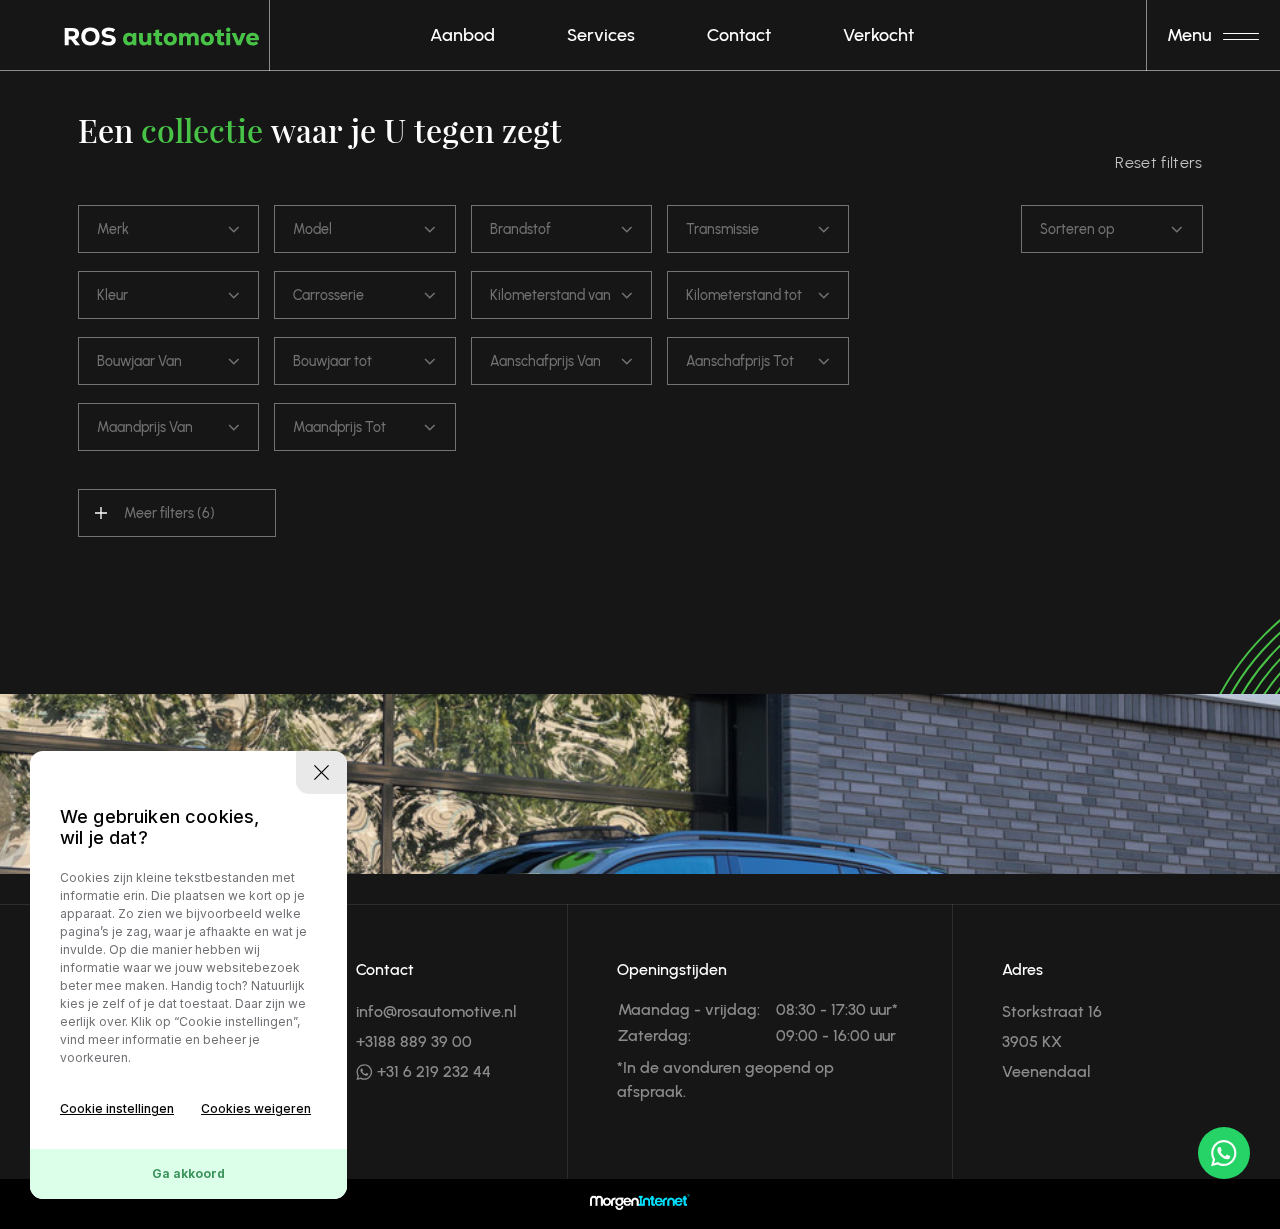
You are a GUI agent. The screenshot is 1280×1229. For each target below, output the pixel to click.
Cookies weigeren (256, 1108)
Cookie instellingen (117, 1108)
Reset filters (1158, 162)
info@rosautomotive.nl (436, 1011)
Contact (739, 35)
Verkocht (878, 35)
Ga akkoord (188, 1173)
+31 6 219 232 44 (432, 1071)
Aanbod (462, 35)
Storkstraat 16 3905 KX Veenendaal (1052, 1041)
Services (601, 35)
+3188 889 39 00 (414, 1041)
